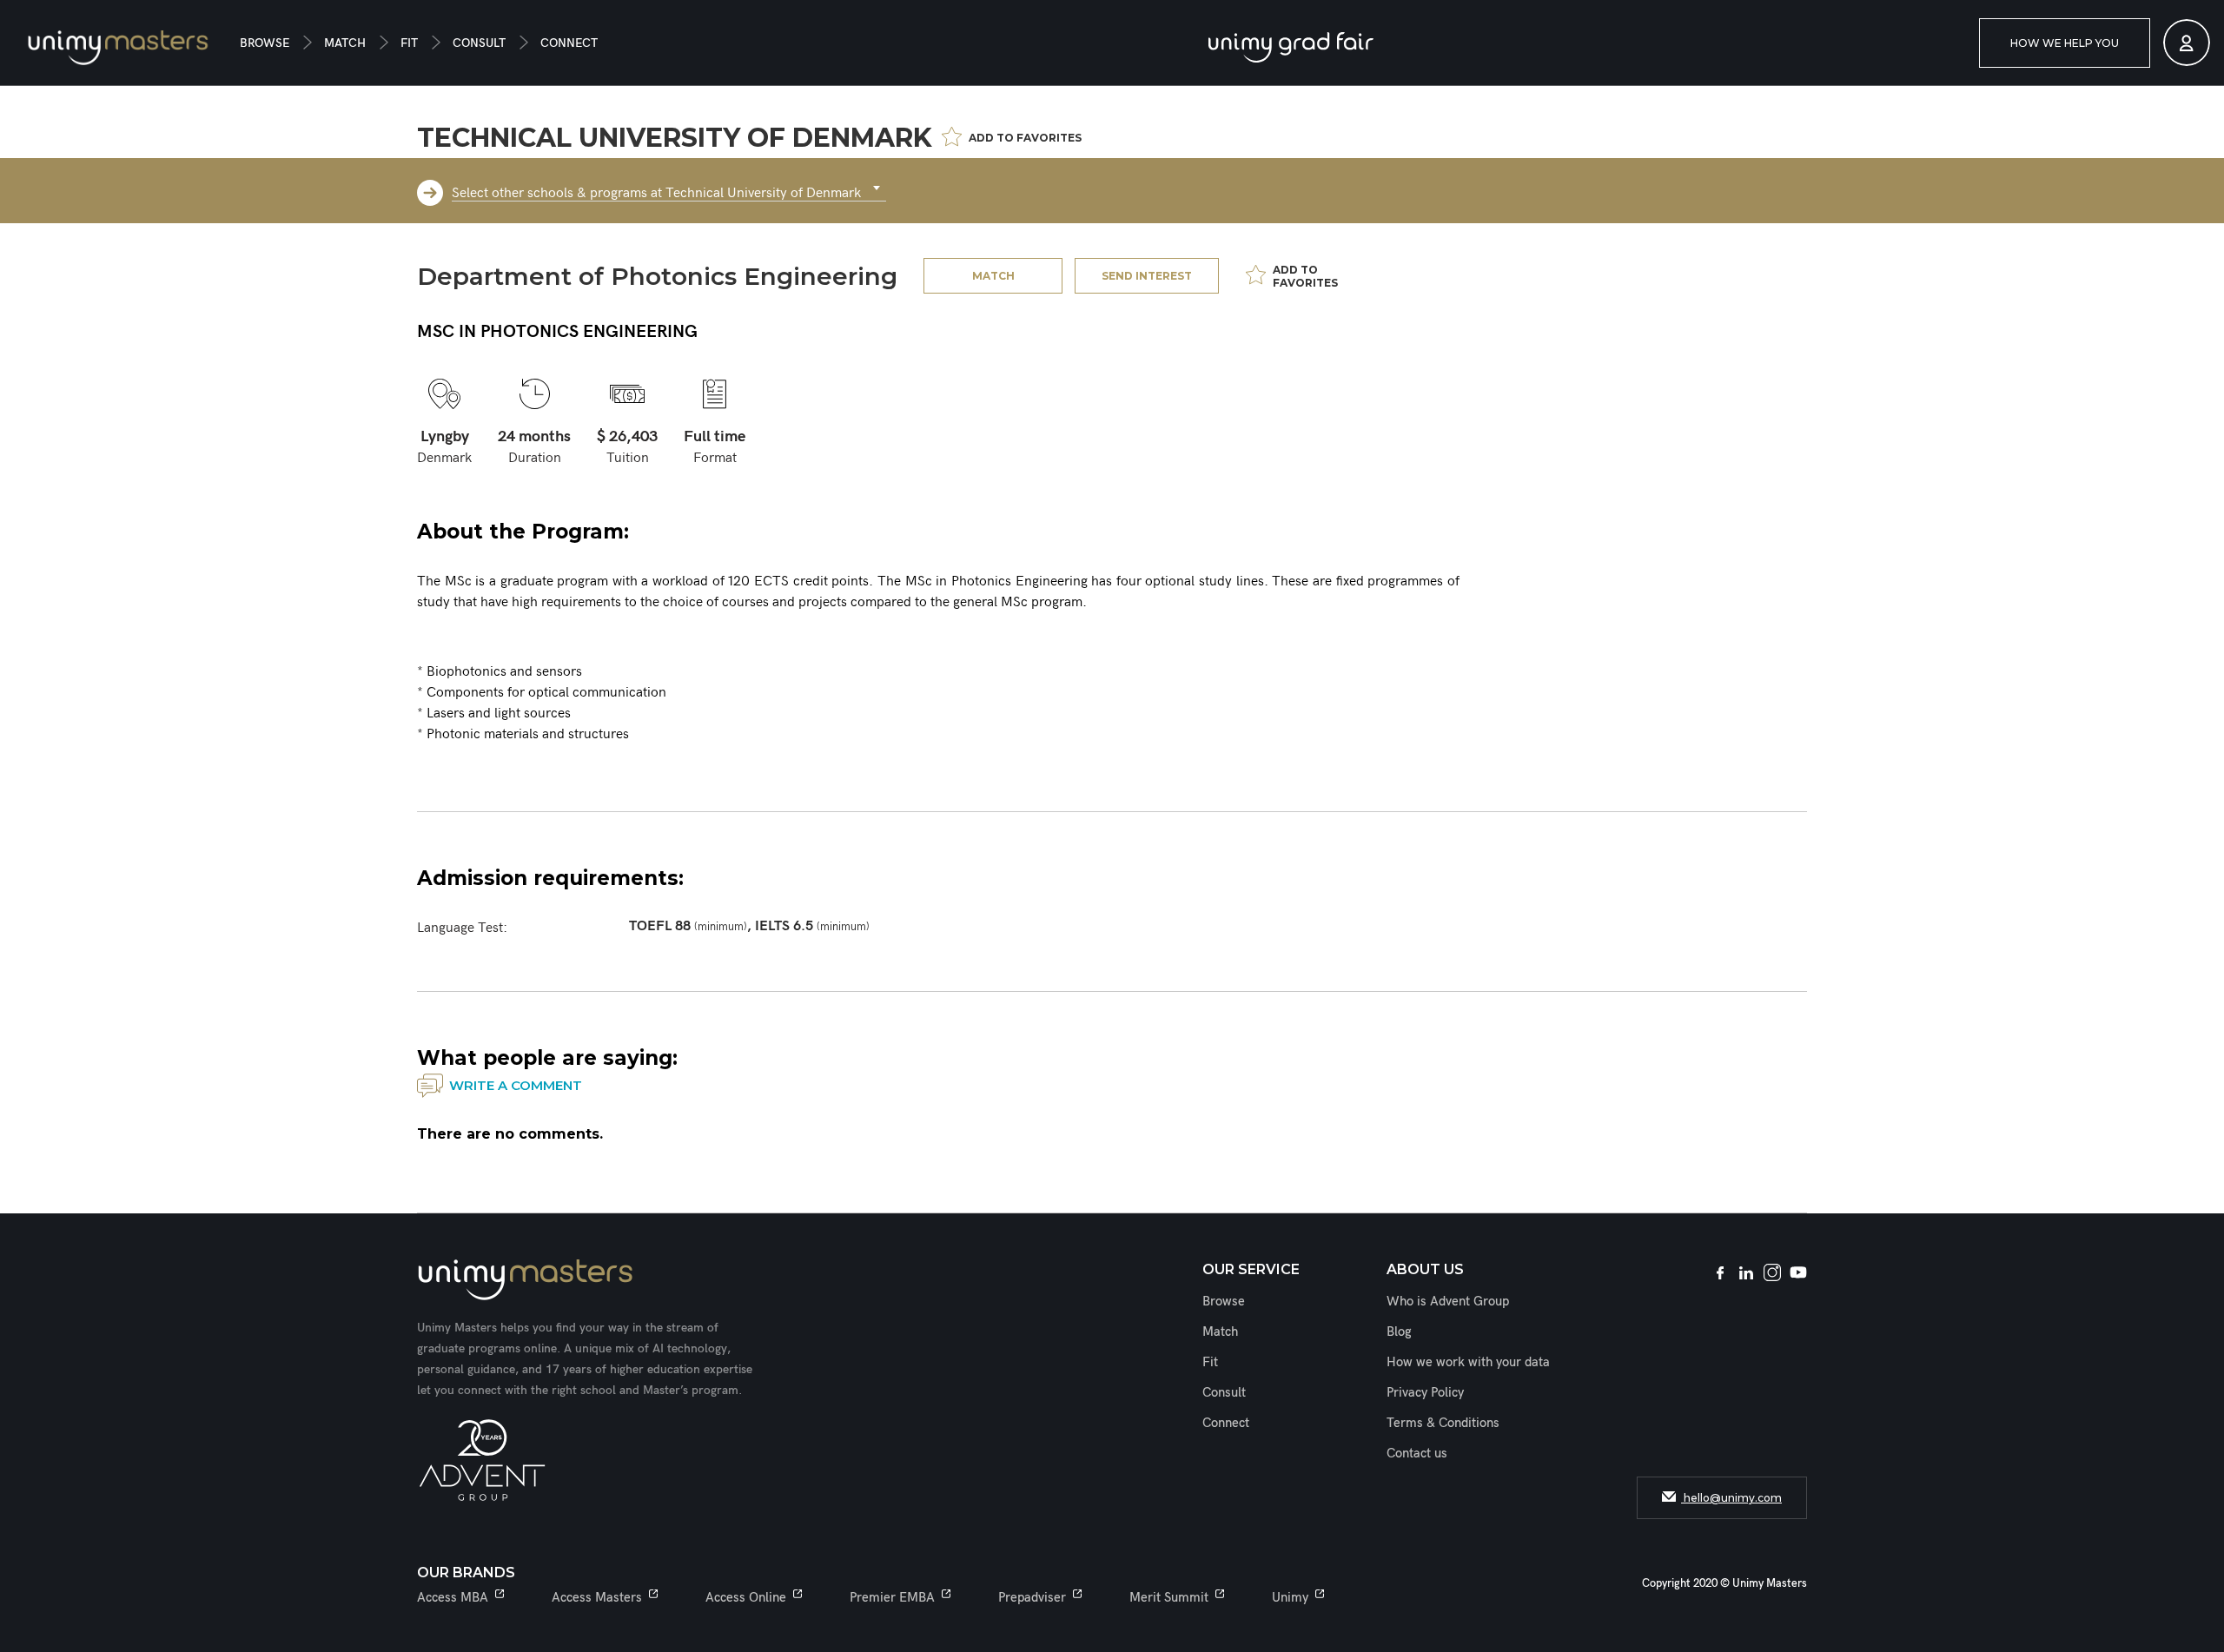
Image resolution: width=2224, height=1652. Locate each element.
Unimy (1290, 1597)
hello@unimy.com (1731, 1498)
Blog (1399, 1332)
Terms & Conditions (1443, 1423)
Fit (409, 43)
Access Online (746, 1597)
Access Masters (597, 1597)
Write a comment (516, 1085)
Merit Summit (1169, 1597)
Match (345, 43)
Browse (265, 43)
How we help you (2065, 43)
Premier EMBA (892, 1597)
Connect (569, 43)
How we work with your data (1468, 1362)
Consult (479, 43)
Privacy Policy (1425, 1392)
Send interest (1147, 276)
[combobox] (669, 188)
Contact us (1417, 1453)
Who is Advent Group (1448, 1301)
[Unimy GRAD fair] (1291, 47)
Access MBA (453, 1597)
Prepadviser (1032, 1597)
